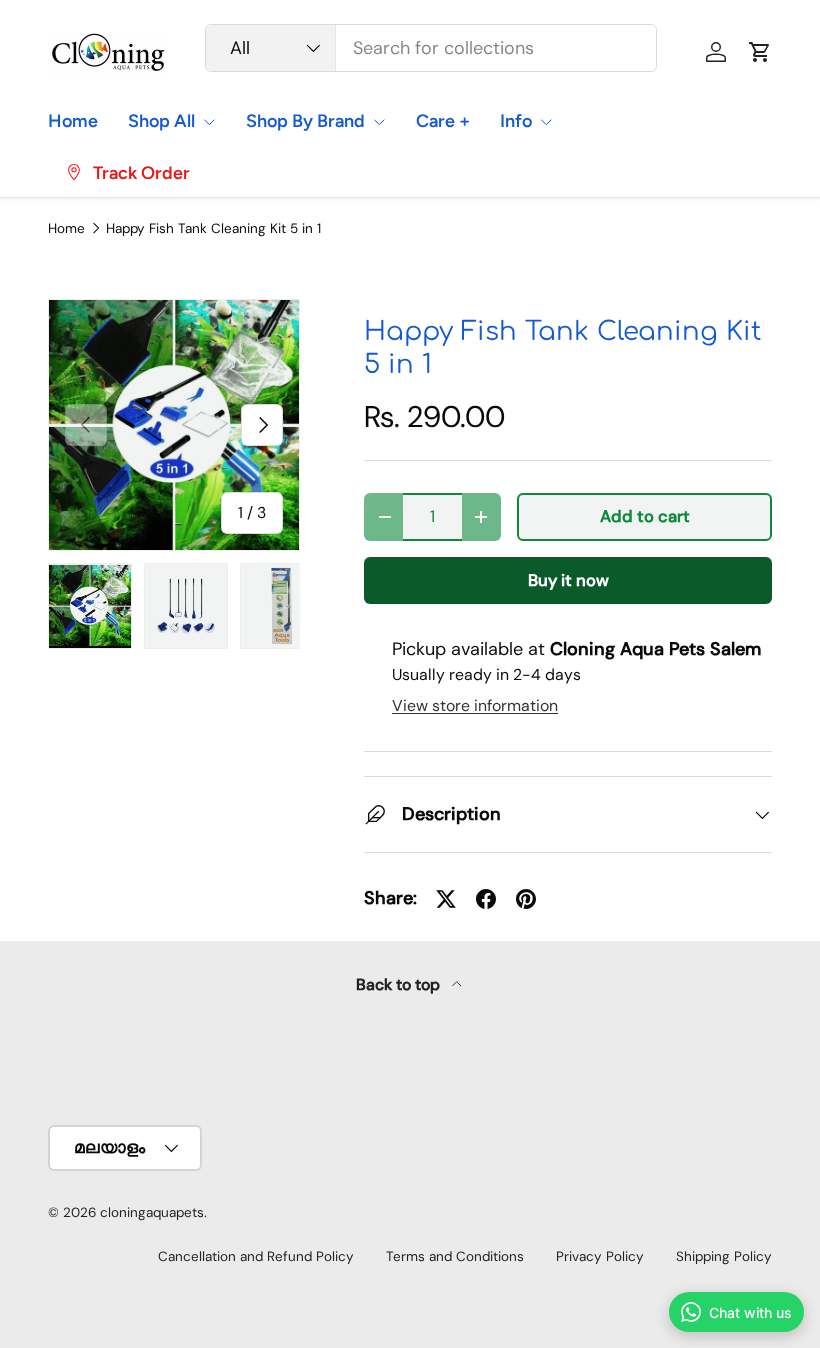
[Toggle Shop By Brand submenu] (379, 122)
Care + (443, 121)
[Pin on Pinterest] (526, 899)
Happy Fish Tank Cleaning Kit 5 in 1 (213, 229)
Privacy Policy (600, 1256)
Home (73, 121)
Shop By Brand (305, 121)
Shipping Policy (724, 1256)
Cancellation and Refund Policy (256, 1256)
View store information (475, 705)
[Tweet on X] (446, 899)
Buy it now (568, 580)
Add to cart (645, 516)
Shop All (161, 121)
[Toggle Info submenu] (546, 122)
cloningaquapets (152, 1212)
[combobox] (431, 48)
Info (516, 121)
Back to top (400, 984)
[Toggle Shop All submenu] (209, 122)
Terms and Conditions (455, 1256)
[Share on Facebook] (486, 899)
